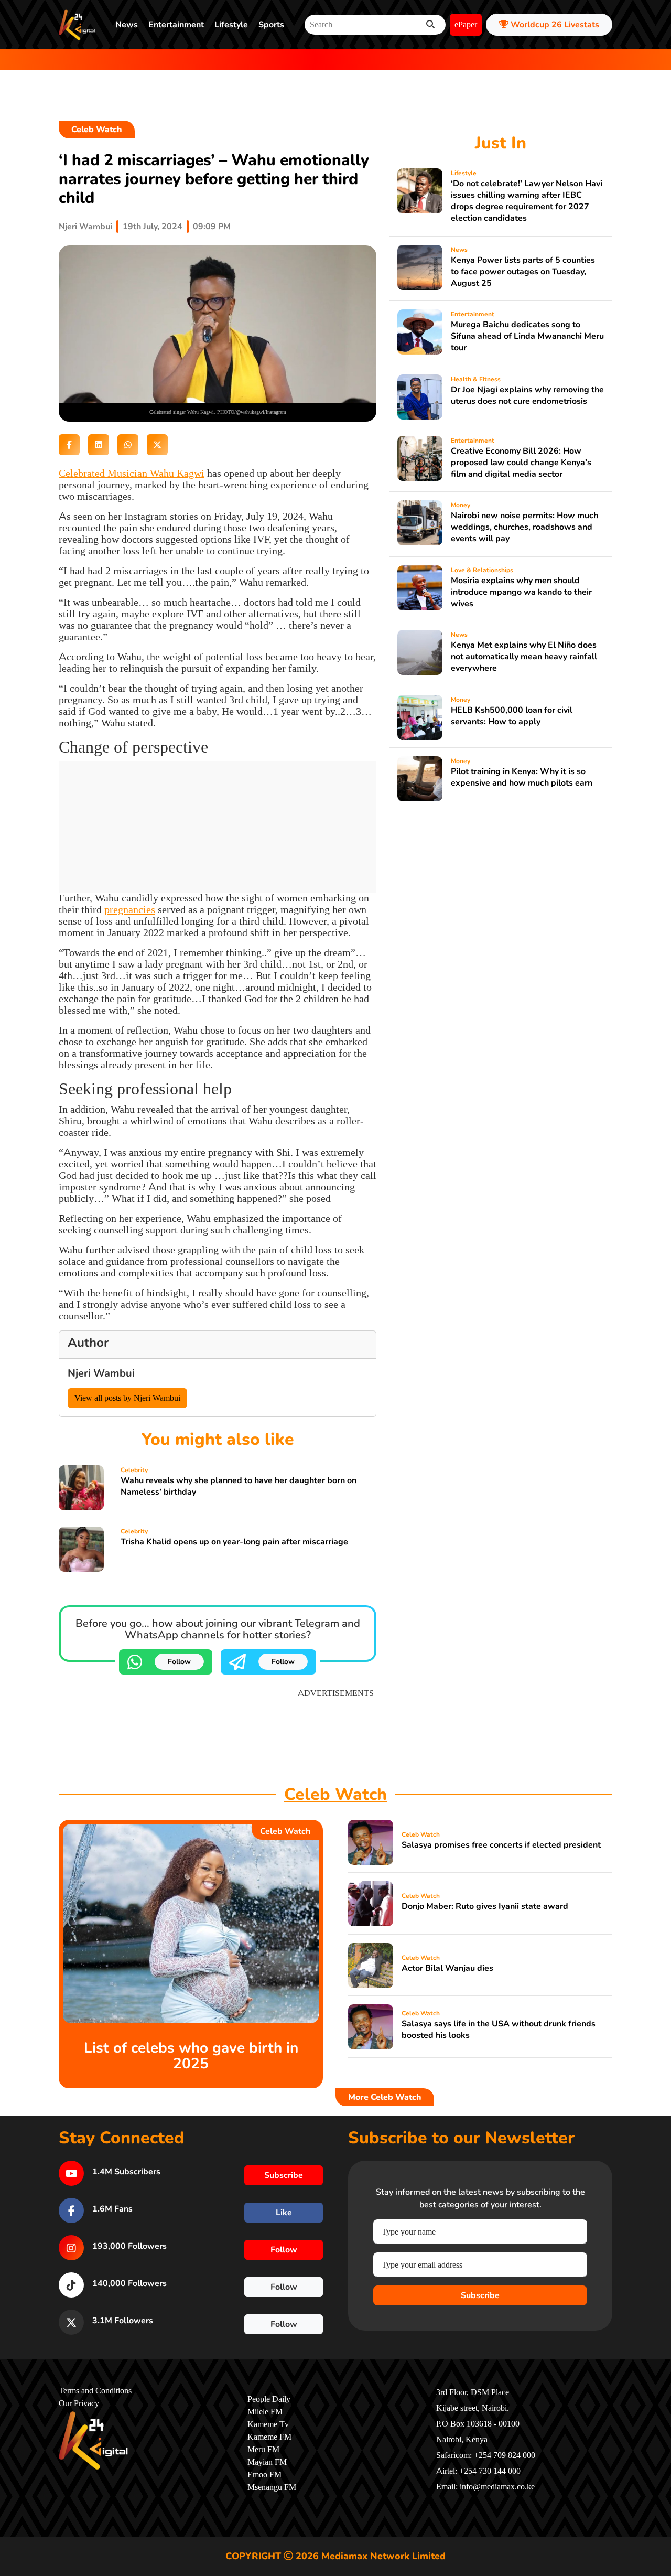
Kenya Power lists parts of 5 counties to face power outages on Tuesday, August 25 (523, 272)
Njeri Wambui (85, 227)
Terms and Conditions (95, 2391)
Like (284, 2213)
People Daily (269, 2399)
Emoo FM (264, 2475)
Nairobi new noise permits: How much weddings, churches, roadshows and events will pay (524, 527)
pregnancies (130, 910)
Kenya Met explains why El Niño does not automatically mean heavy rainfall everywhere (524, 657)
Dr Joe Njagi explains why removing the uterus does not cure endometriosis (527, 395)
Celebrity (134, 1470)
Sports (271, 25)
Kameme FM (269, 2437)
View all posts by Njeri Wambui (127, 1398)
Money (461, 505)
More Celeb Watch (385, 2097)
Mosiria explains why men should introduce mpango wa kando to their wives (521, 592)
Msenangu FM (272, 2487)
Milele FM (265, 2412)
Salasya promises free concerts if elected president (501, 1845)
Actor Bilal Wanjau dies (447, 1968)
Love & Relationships (482, 570)
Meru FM (263, 2450)
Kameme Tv (268, 2424)
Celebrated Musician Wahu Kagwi (132, 473)
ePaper (466, 25)
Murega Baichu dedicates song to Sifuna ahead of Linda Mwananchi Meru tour (527, 336)
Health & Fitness (476, 379)
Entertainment (176, 25)
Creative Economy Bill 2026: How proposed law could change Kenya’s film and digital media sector (521, 463)
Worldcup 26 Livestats (554, 25)
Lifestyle (231, 25)
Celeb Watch (97, 130)
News (127, 25)
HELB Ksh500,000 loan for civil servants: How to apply (512, 716)
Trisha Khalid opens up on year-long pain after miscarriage (234, 1542)
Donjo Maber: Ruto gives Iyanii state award (485, 1906)
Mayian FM (267, 2462)
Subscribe (480, 2295)
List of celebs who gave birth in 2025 (191, 2056)
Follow (179, 1662)
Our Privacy (79, 2403)
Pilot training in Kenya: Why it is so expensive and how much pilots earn (522, 777)
